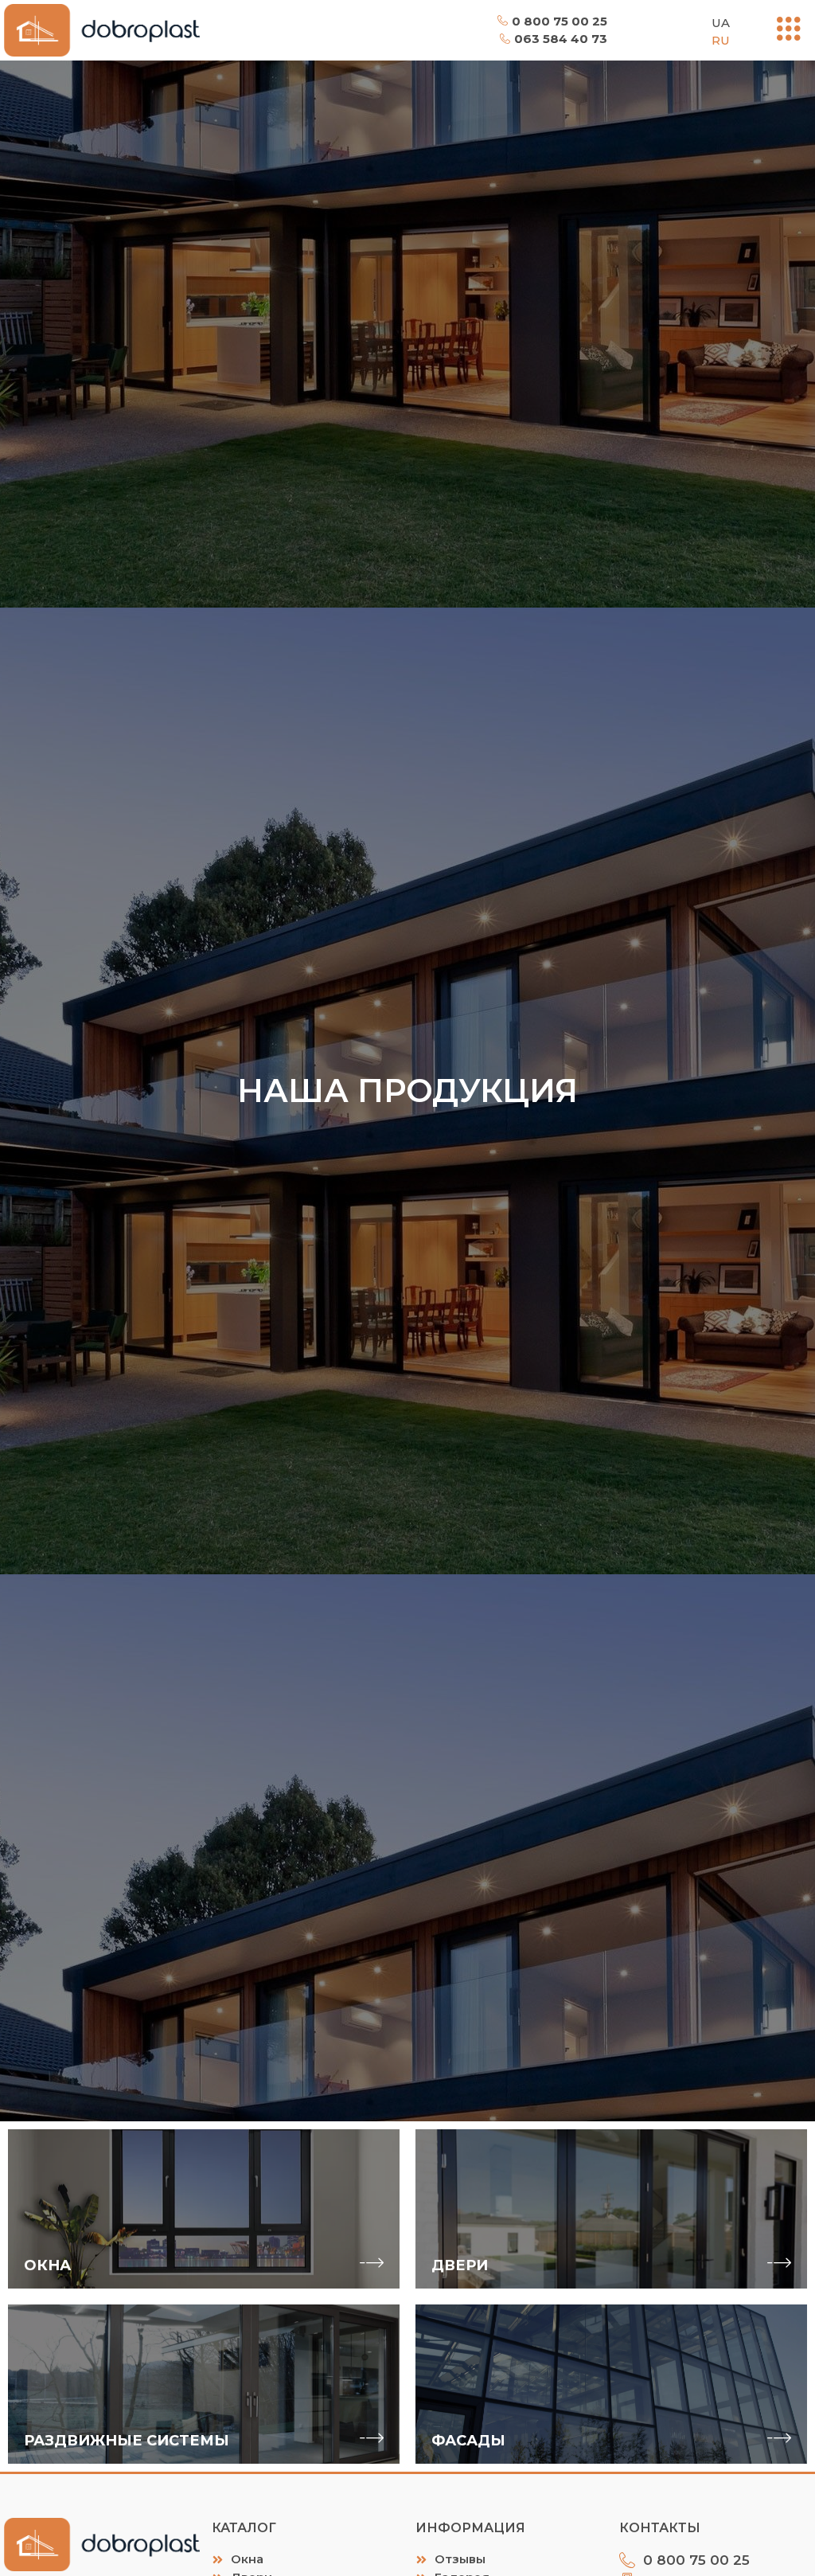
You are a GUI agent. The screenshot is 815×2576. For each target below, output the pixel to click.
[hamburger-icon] (789, 30)
